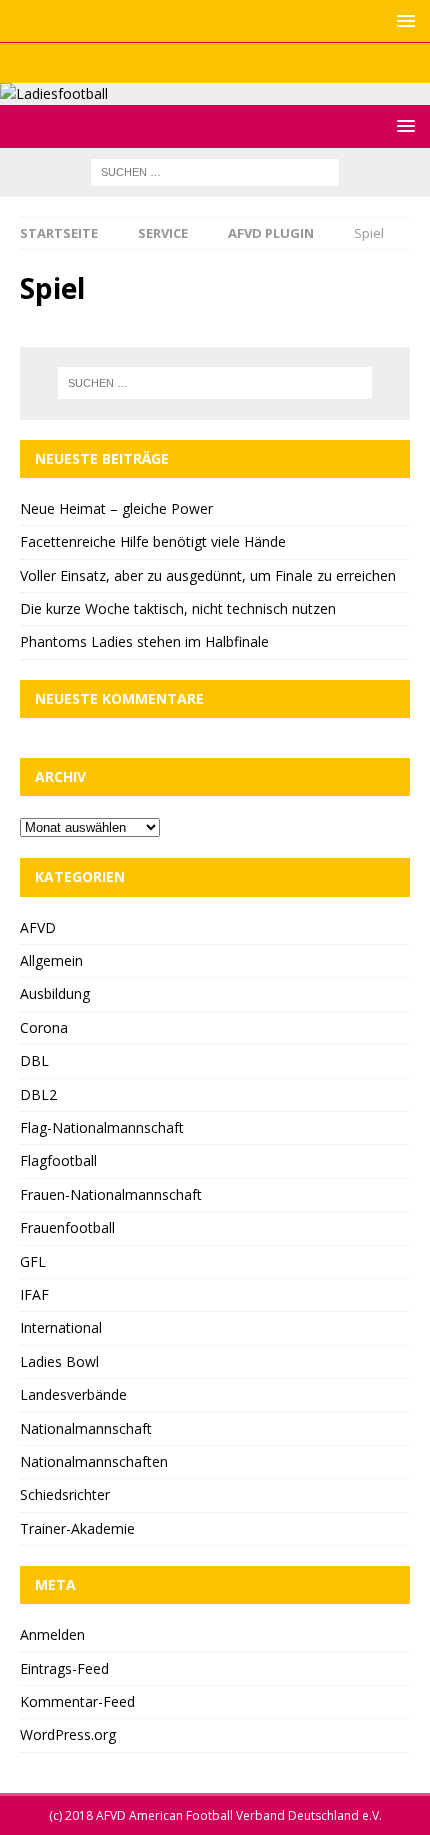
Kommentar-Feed (77, 1701)
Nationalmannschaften (94, 1461)
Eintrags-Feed (64, 1668)
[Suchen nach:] (215, 171)
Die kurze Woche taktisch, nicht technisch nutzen (178, 608)
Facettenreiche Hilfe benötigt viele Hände (153, 541)
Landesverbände (73, 1394)
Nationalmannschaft (86, 1428)
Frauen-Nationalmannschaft (111, 1194)
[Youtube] (254, 63)
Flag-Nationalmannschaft (102, 1127)
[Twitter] (215, 63)
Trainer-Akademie (77, 1528)
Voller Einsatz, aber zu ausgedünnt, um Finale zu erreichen (208, 575)
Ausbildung (55, 993)
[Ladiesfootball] (54, 93)
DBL (34, 1060)
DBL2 (38, 1094)
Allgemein (51, 960)
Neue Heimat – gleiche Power (116, 508)
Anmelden (52, 1634)
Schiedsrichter (65, 1494)
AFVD (38, 927)
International (61, 1327)
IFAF (34, 1294)
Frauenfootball (67, 1227)
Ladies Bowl (59, 1361)
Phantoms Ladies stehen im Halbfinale (144, 641)
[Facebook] (176, 63)
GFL (33, 1261)
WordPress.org (68, 1734)
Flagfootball (58, 1160)
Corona (44, 1027)
